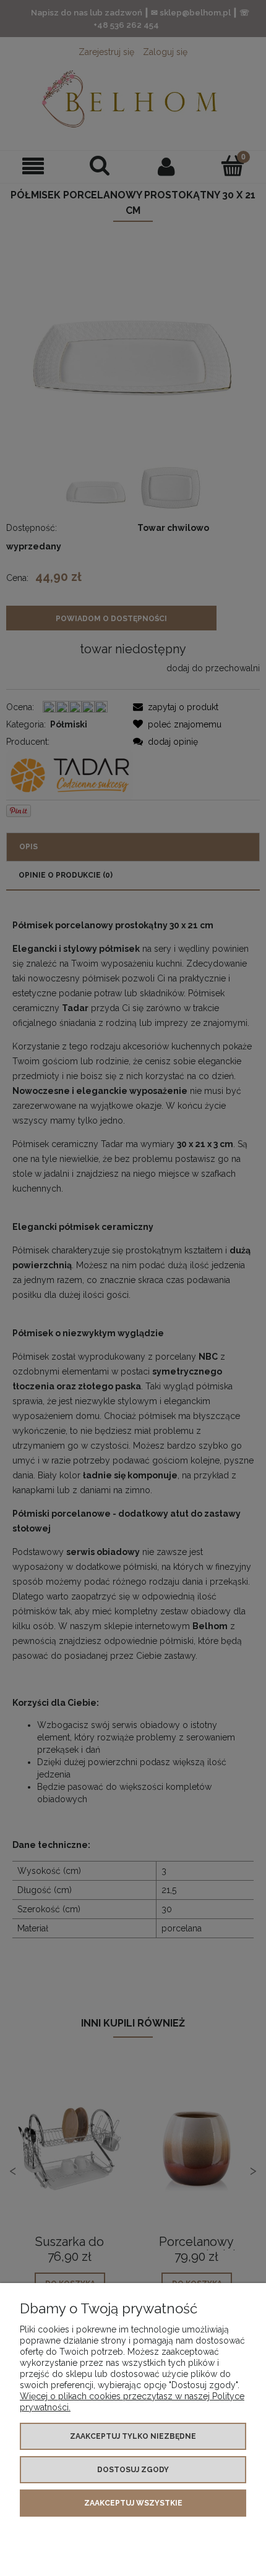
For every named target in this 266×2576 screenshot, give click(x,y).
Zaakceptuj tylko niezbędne (133, 2436)
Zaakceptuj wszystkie (133, 2503)
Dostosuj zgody (133, 2470)
